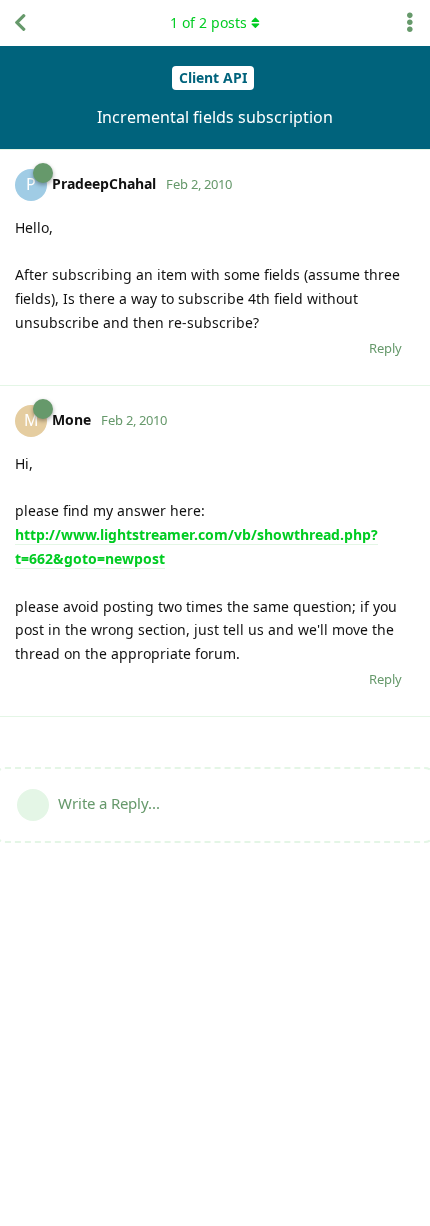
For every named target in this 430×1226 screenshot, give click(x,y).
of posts (208, 22)
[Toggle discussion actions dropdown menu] (410, 23)
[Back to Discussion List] (20, 23)
